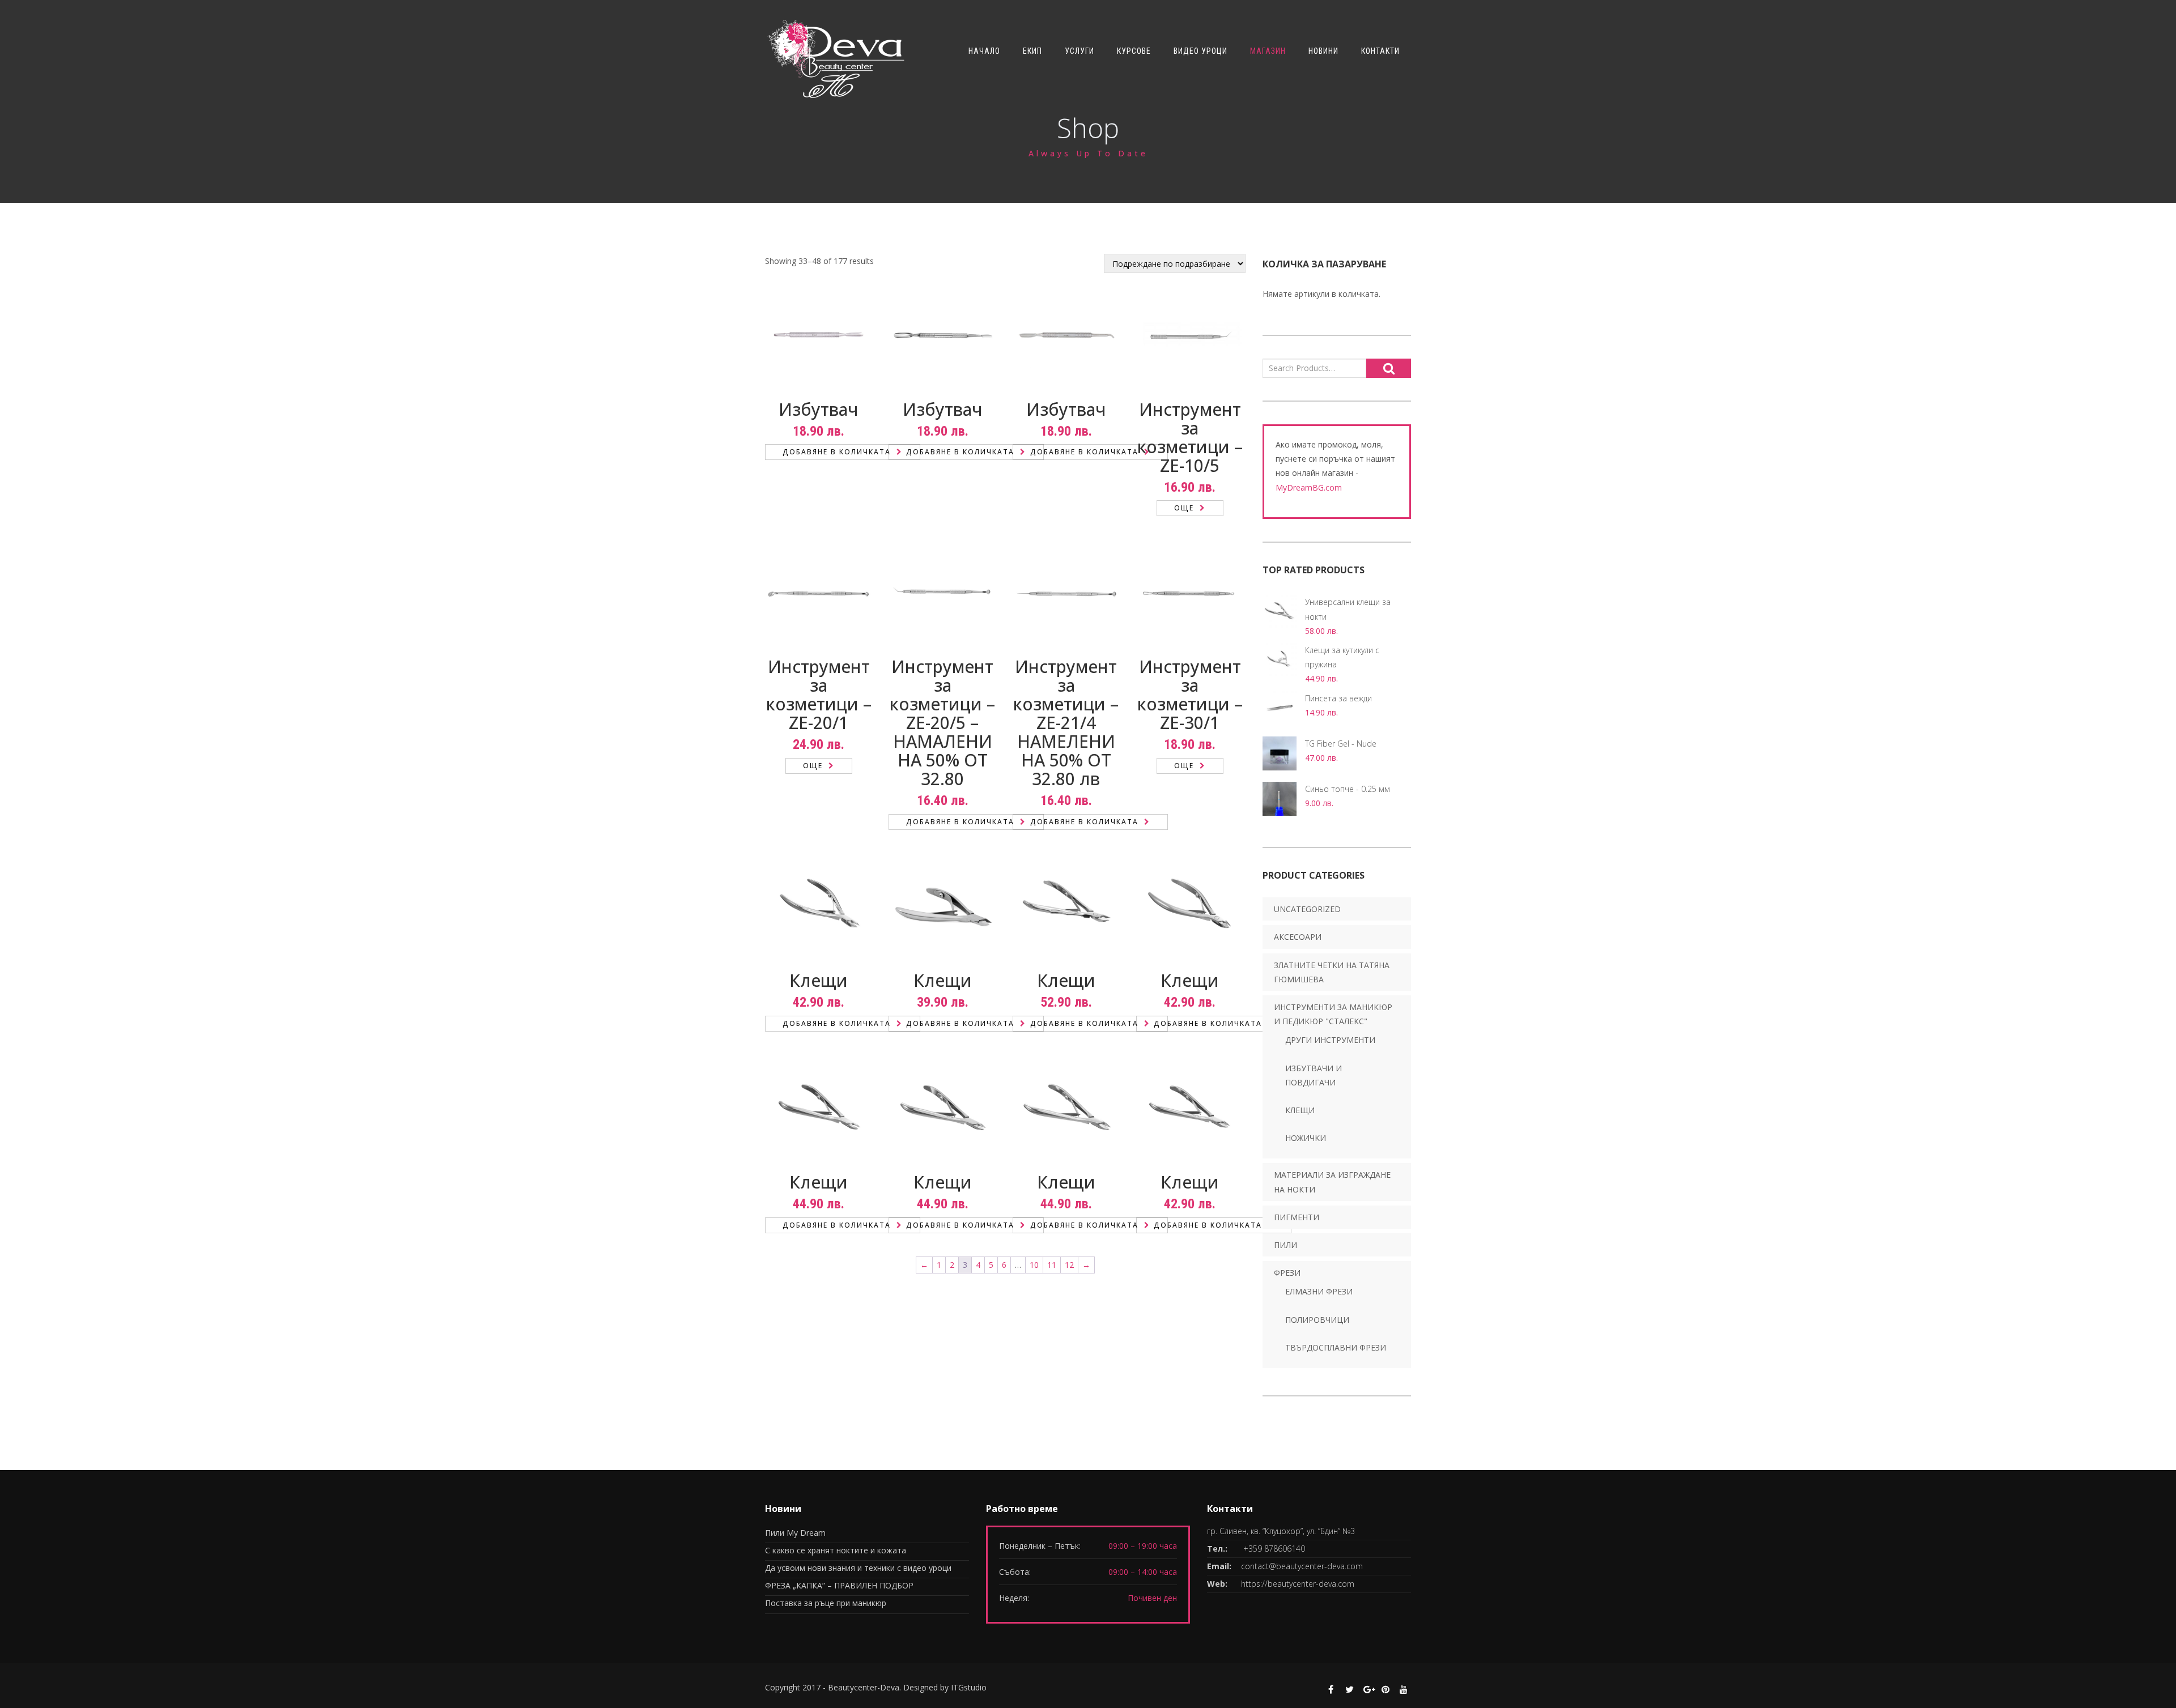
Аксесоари (1298, 937)
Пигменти (1297, 1217)
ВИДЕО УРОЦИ (1200, 51)
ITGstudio (969, 1687)
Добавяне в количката (837, 452)
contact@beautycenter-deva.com (1302, 1566)
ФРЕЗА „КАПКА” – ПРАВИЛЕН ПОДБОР (839, 1585)
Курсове (1134, 51)
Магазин (1268, 51)
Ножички (1306, 1138)
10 (1034, 1265)
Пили (1285, 1245)
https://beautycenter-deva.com (1298, 1584)
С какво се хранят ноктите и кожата (836, 1550)
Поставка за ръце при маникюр (826, 1603)
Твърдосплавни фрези (1336, 1347)
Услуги (1079, 51)
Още (1184, 508)
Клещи (1300, 1110)
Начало (984, 51)
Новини (1323, 51)
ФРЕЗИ (1287, 1273)
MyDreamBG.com (1309, 487)
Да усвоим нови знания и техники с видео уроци (858, 1568)
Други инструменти (1330, 1040)
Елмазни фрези (1319, 1291)
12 (1069, 1265)
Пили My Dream (795, 1533)
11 (1052, 1265)
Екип (1032, 51)
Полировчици (1317, 1320)
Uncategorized (1307, 909)
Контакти (1380, 51)
